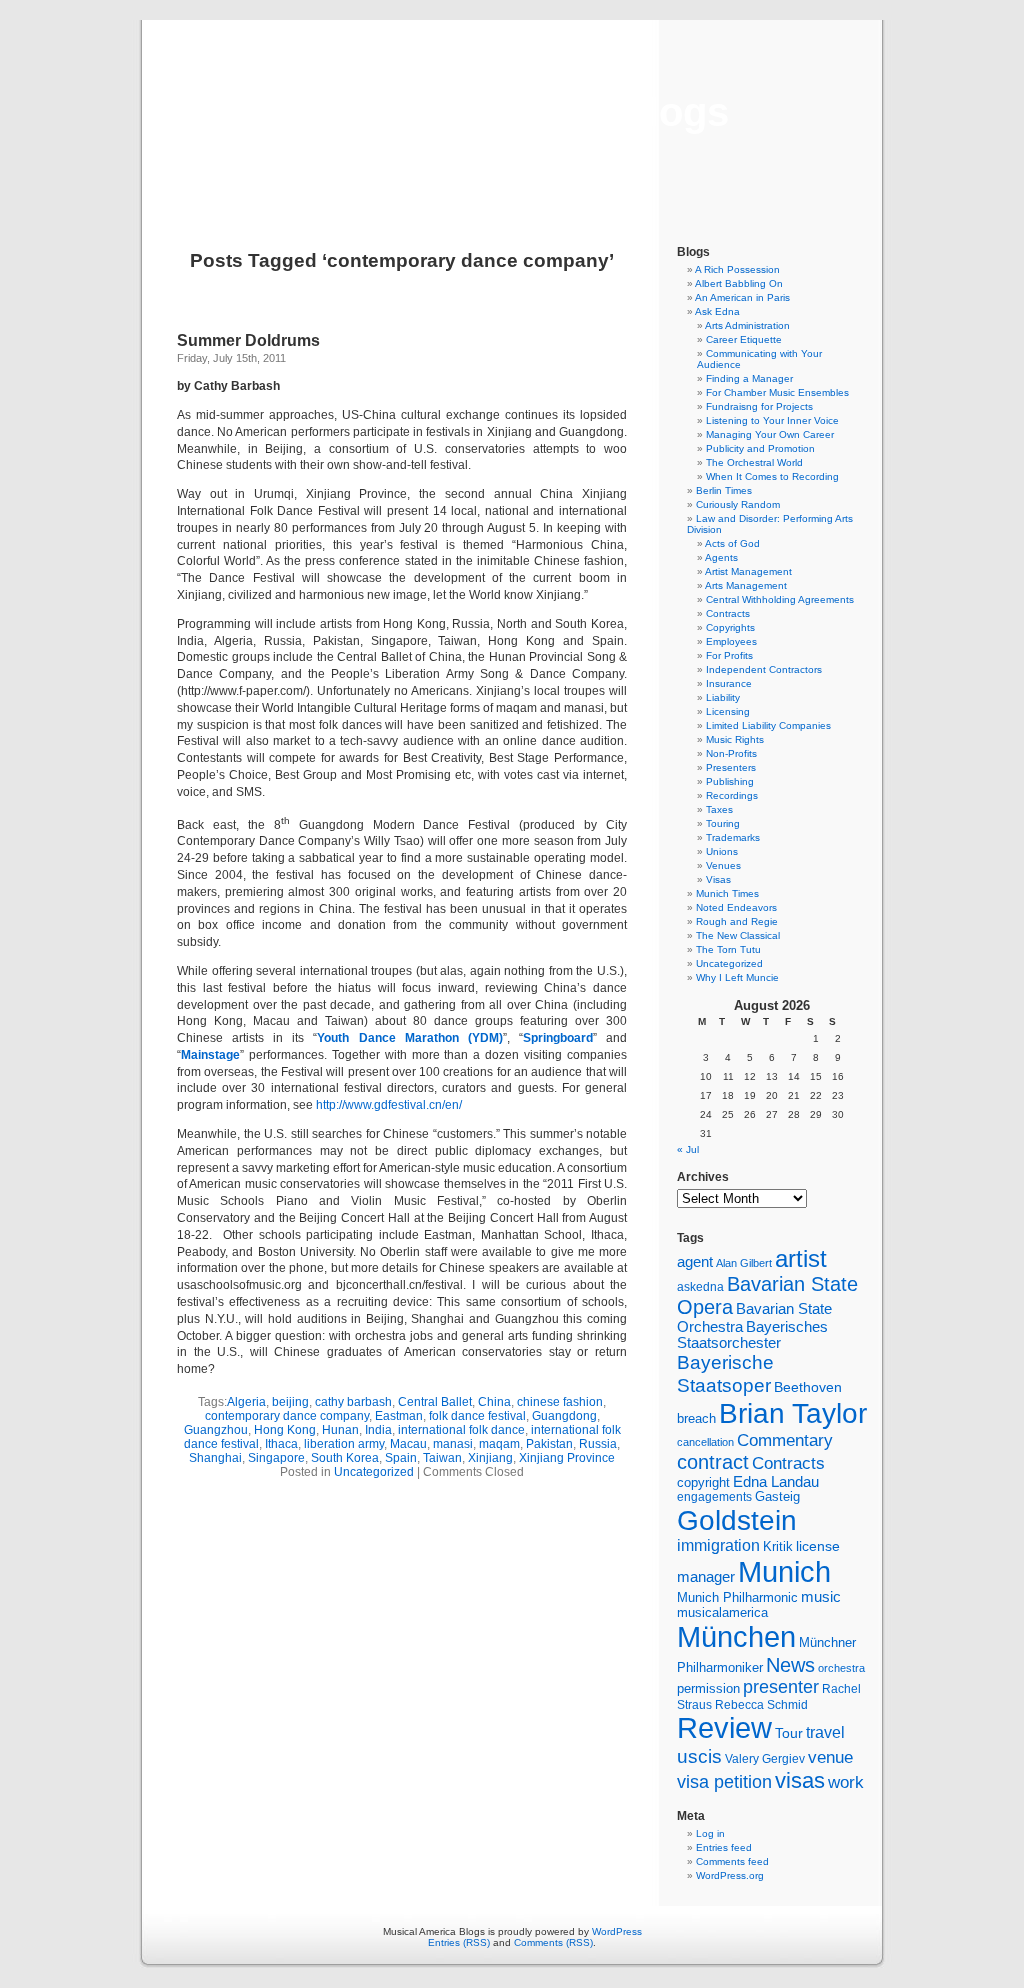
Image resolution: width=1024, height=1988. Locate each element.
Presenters (731, 767)
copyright (703, 1482)
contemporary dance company (287, 1416)
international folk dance (461, 1430)
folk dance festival (477, 1416)
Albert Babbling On (739, 283)
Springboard (558, 1038)
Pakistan (549, 1444)
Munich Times (727, 893)
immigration (718, 1545)
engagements (714, 1497)
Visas (718, 879)
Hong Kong (285, 1430)
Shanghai (215, 1458)
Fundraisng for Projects (759, 406)
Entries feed (724, 1847)
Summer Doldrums (248, 340)
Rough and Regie (737, 921)
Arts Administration (747, 325)
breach (696, 1419)
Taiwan (442, 1458)
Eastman (399, 1416)
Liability (723, 697)
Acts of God (732, 543)
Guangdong (564, 1416)
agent (695, 1261)
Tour (789, 1733)
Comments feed (732, 1861)
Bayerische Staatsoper (725, 1373)
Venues (723, 865)
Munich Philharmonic (737, 1597)
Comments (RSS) (553, 1942)
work (846, 1782)
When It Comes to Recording (772, 476)
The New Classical (738, 935)
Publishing (730, 781)
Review (724, 1728)
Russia (598, 1444)
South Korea (345, 1458)
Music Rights (735, 739)
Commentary (785, 1440)
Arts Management (746, 585)
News (790, 1665)
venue (830, 1757)
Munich (784, 1571)
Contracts (728, 613)
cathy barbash (353, 1402)
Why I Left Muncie (737, 977)
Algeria (246, 1402)
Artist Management (748, 571)
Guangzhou (216, 1430)
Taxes (719, 809)
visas (800, 1780)
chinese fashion (560, 1402)
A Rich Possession (737, 269)
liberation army (344, 1444)
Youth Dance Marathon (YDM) (409, 1038)
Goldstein (737, 1520)
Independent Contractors (764, 669)
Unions (722, 851)
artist (801, 1258)
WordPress (617, 1931)
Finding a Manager (749, 378)
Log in (710, 1833)
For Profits (729, 655)
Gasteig (777, 1497)
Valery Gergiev (765, 1758)
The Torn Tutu (728, 949)
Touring (723, 823)
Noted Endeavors (736, 907)
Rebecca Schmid (761, 1705)
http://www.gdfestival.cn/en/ (389, 1105)
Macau (408, 1444)
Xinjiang (490, 1458)
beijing (290, 1402)
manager (706, 1577)
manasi (453, 1444)
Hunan (340, 1430)
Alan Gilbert (744, 1263)
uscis (699, 1756)
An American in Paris (742, 297)
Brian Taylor (793, 1413)
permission (708, 1689)
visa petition (724, 1782)
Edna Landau (776, 1482)
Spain (401, 1458)
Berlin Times (724, 490)
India (378, 1430)
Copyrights (730, 627)
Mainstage (210, 1055)
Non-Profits (731, 753)
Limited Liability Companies (768, 725)
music (821, 1597)
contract (713, 1462)
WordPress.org (730, 1875)
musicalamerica (722, 1612)
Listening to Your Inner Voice (772, 420)
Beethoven (808, 1387)
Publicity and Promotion (760, 448)
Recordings (732, 795)
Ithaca (281, 1444)
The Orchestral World (754, 462)
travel (825, 1732)
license (818, 1546)
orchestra (841, 1668)
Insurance (729, 683)
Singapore (276, 1458)
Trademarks (733, 837)
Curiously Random (738, 504)
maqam (499, 1444)
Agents (721, 557)
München (736, 1636)
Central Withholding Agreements (780, 599)
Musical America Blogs (512, 112)
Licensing (728, 711)
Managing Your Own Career (770, 434)
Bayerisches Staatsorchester (752, 1335)
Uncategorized (374, 1472)
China (494, 1402)
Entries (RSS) (459, 1942)
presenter (781, 1687)
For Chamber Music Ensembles (777, 392)
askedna (700, 1287)
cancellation (705, 1442)
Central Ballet (435, 1402)
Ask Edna (717, 311)
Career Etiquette (744, 339)
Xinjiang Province (567, 1458)
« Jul (688, 1149)
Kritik (778, 1547)
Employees (731, 641)
